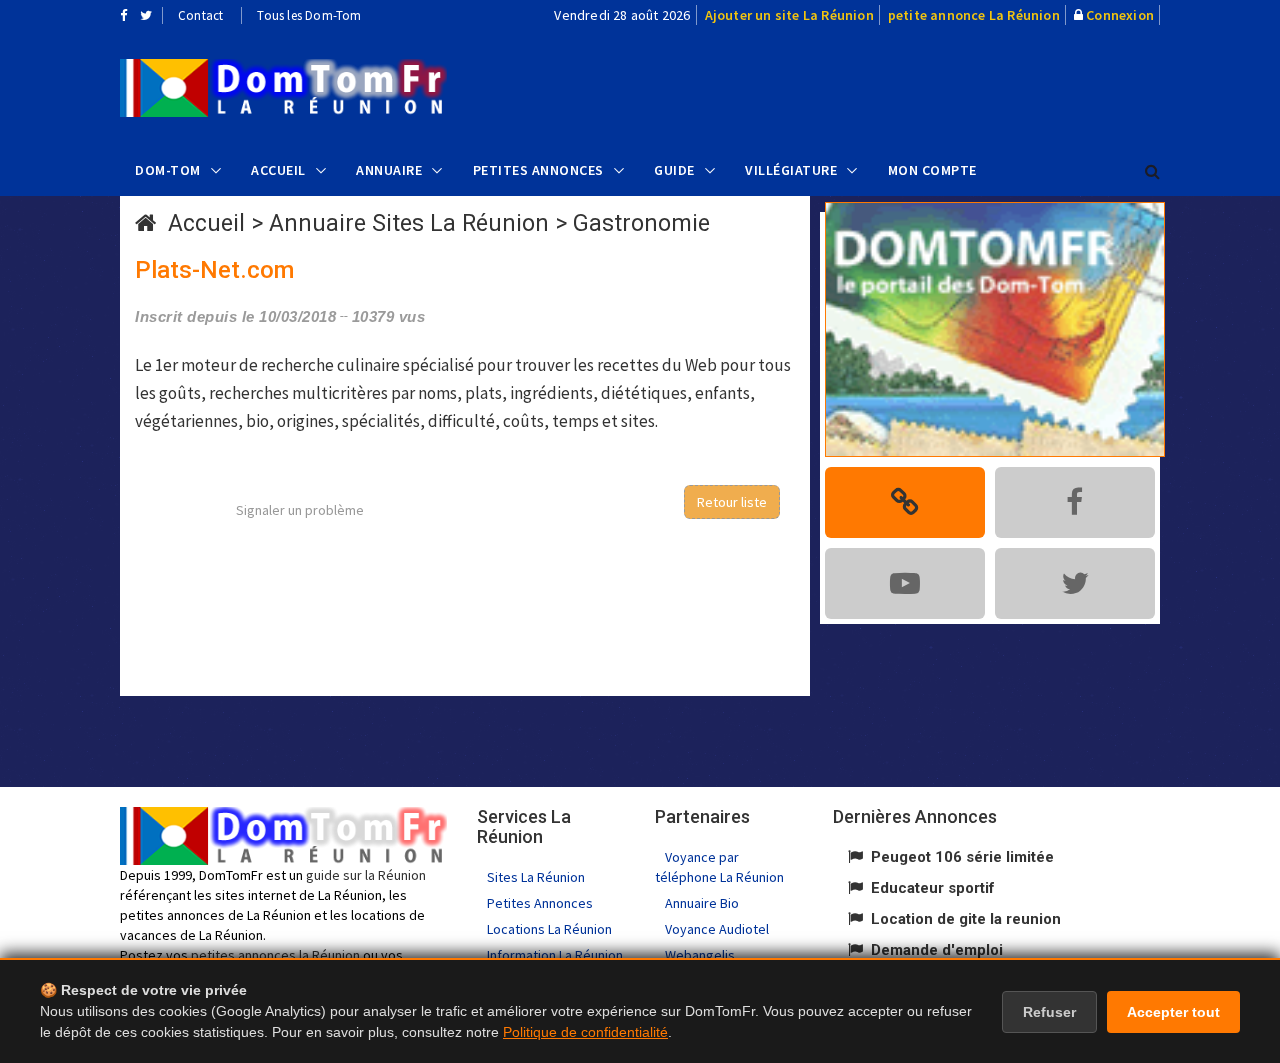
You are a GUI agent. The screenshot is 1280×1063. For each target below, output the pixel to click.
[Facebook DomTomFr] (123, 15)
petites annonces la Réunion (275, 955)
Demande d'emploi (937, 950)
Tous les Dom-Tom (309, 15)
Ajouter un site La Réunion (789, 15)
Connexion (1120, 15)
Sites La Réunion (536, 877)
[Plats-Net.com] (283, 88)
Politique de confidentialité (585, 1032)
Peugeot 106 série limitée (962, 857)
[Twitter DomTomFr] (146, 15)
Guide (674, 170)
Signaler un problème (300, 510)
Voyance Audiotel (717, 929)
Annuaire (389, 170)
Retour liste (732, 502)
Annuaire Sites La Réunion (409, 223)
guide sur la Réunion (366, 875)
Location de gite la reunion (966, 919)
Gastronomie (641, 223)
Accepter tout (1173, 1012)
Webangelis (700, 955)
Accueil (278, 170)
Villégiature (791, 170)
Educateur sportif (933, 888)
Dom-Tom (168, 170)
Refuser (1049, 1012)
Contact (200, 15)
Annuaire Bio (702, 903)
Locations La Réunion (549, 929)
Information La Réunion (555, 955)
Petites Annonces (538, 170)
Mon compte (932, 170)
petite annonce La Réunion (974, 15)
